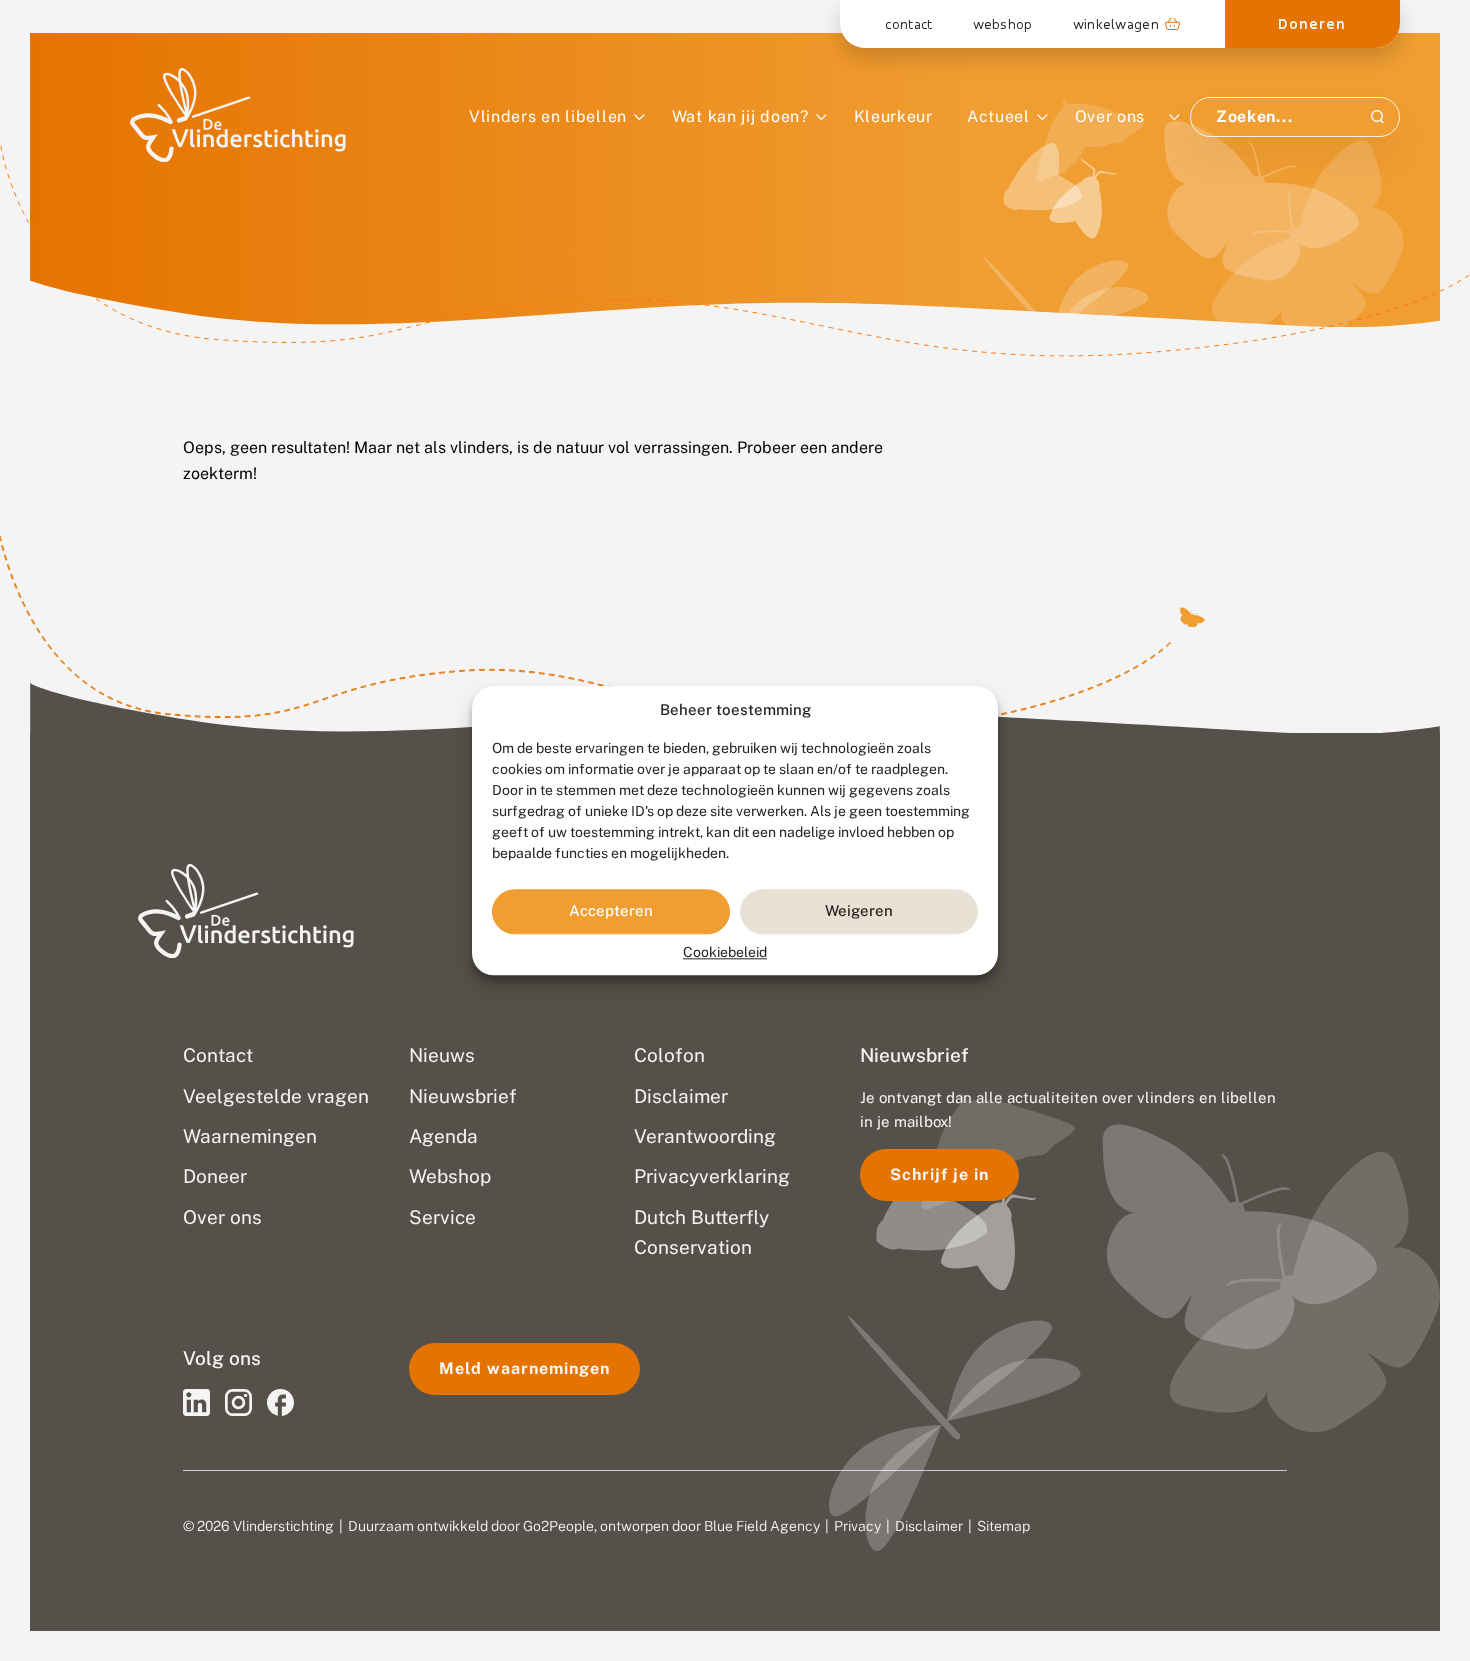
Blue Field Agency (762, 1526)
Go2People (558, 1526)
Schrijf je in (939, 1174)
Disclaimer (929, 1526)
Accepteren (611, 911)
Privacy (857, 1526)
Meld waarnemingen (524, 1368)
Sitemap (1003, 1526)
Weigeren (859, 911)
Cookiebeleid (725, 952)
